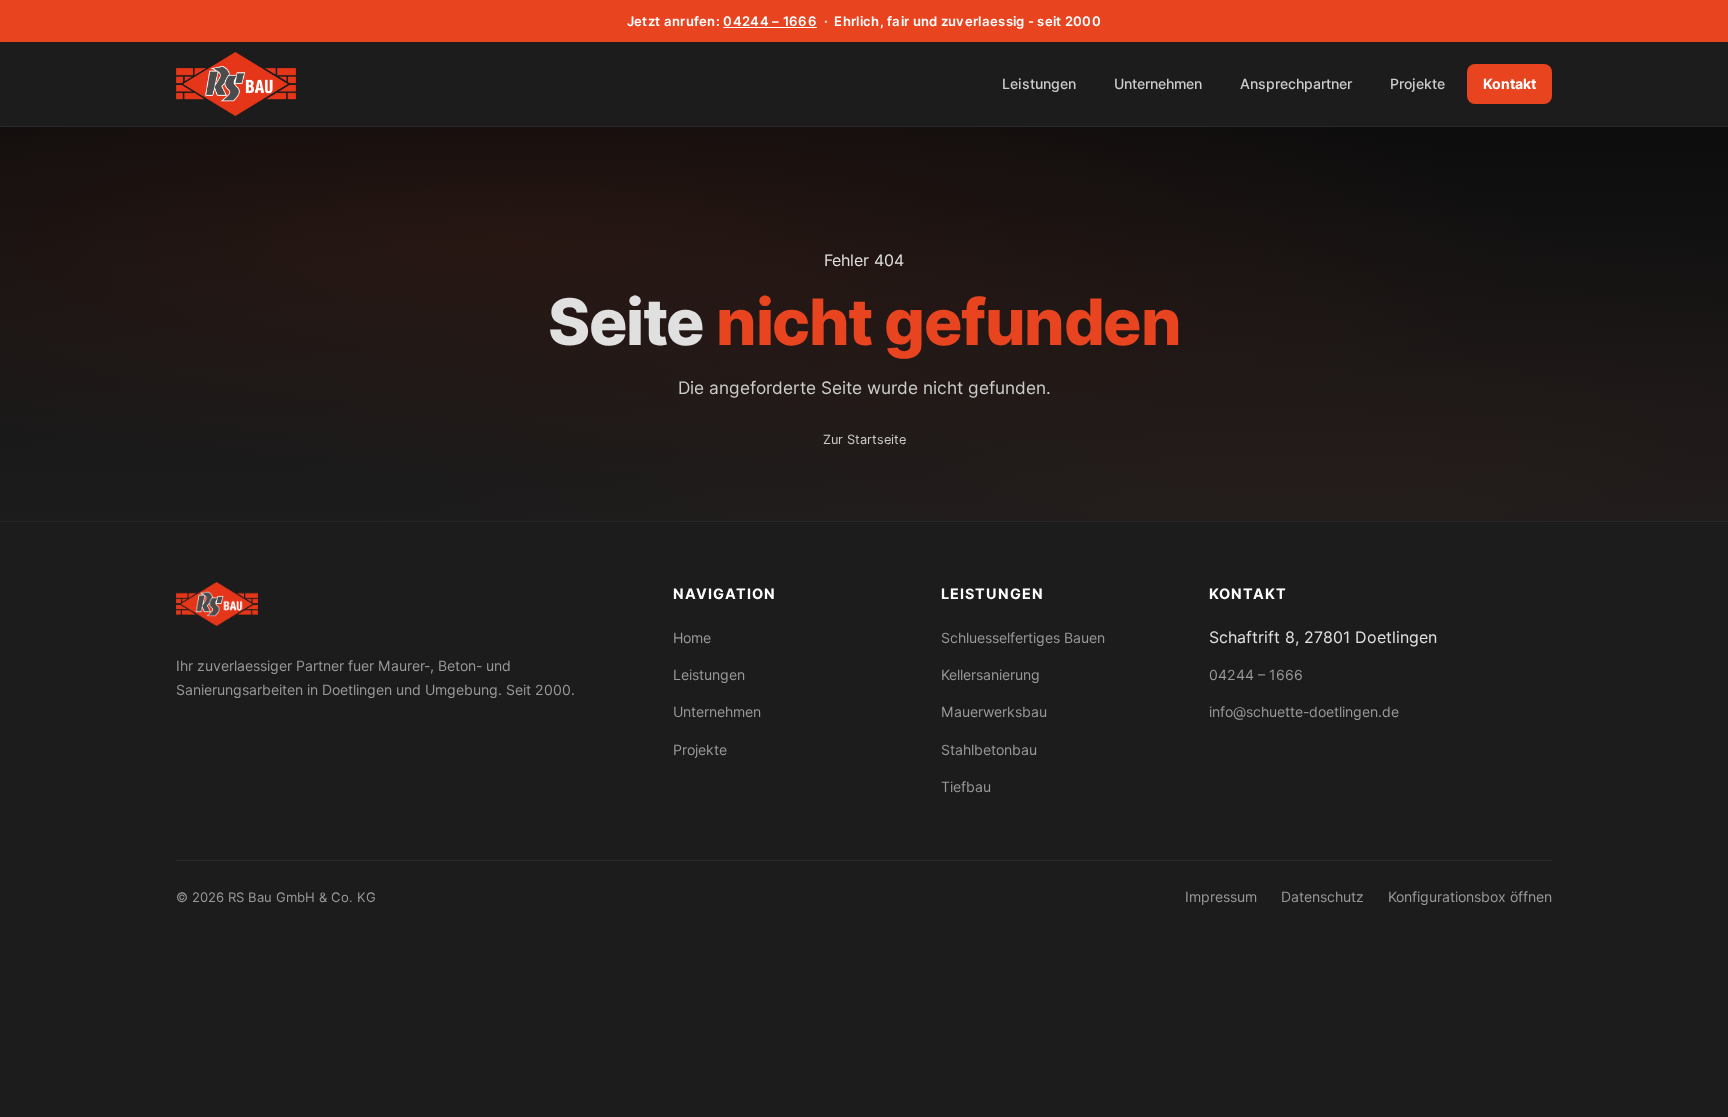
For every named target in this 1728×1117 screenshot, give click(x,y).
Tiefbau (966, 786)
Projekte (1417, 83)
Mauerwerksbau (994, 711)
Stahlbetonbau (989, 749)
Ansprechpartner (1296, 83)
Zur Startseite (864, 439)
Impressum (1221, 896)
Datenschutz (1322, 896)
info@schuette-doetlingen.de (1304, 711)
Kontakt (1509, 83)
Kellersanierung (990, 674)
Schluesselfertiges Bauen (1023, 637)
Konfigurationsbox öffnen (1470, 896)
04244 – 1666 (770, 21)
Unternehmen (1158, 83)
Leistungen (1039, 83)
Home (692, 637)
